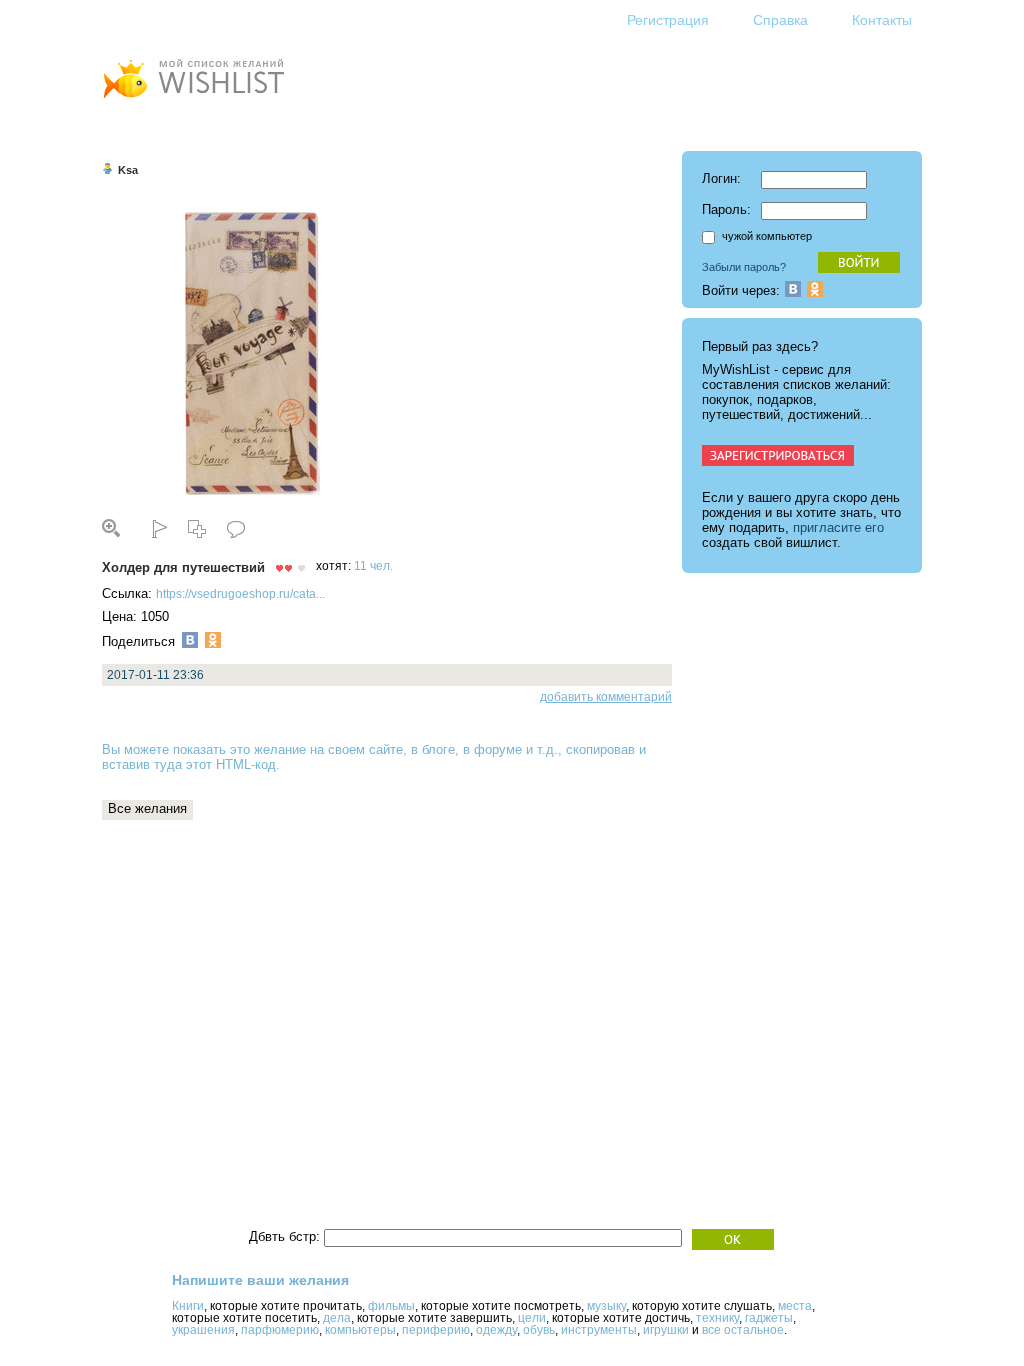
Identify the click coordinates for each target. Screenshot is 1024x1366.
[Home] (193, 100)
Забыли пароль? (744, 267)
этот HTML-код (231, 764)
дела (337, 1318)
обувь (539, 1330)
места (795, 1306)
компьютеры (360, 1330)
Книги (188, 1306)
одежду (496, 1330)
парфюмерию (280, 1330)
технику (717, 1318)
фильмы (391, 1306)
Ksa (128, 170)
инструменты (599, 1330)
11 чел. (373, 566)
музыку (606, 1306)
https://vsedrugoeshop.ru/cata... (240, 594)
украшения (203, 1330)
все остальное (743, 1330)
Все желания (147, 808)
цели (532, 1318)
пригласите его (838, 527)
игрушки (666, 1330)
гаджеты (769, 1318)
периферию (436, 1330)
